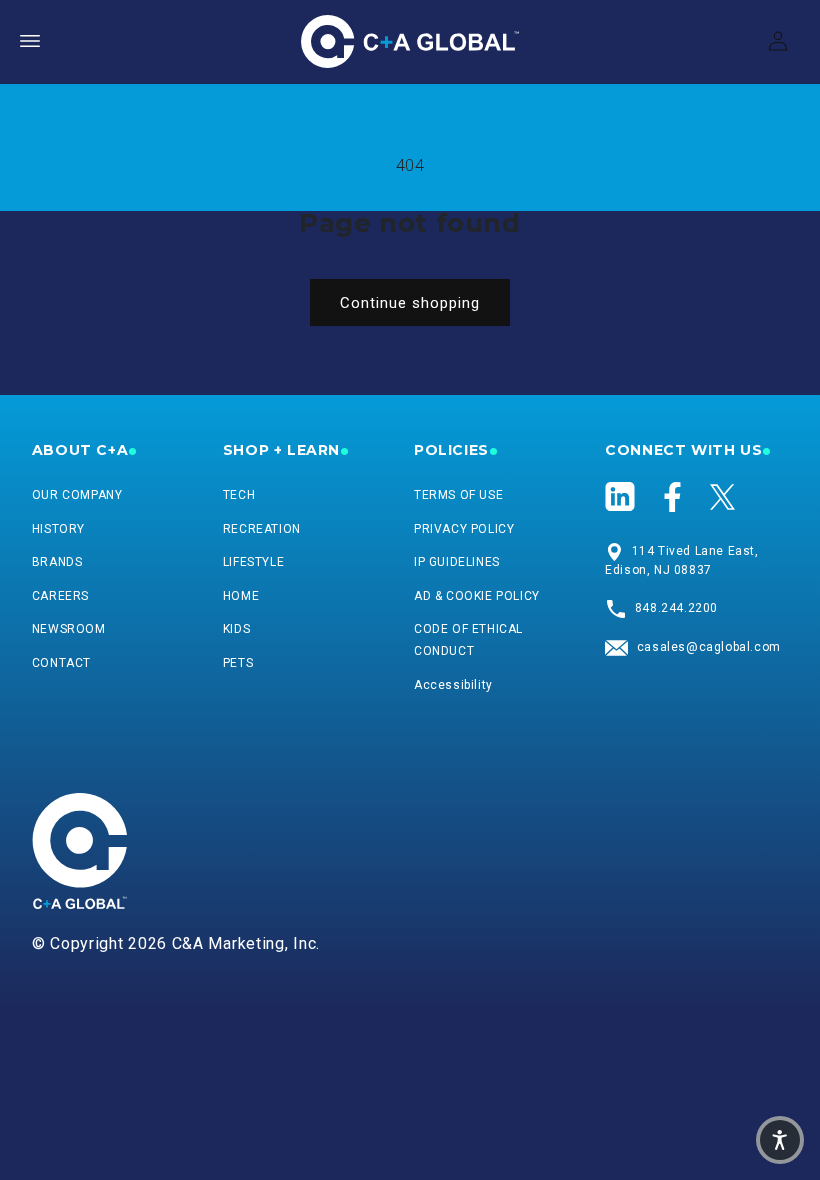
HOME (241, 596)
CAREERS (60, 596)
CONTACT (61, 663)
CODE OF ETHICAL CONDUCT (468, 640)
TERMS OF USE (458, 495)
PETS (238, 663)
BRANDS (57, 562)
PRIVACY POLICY (464, 529)
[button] (30, 41)
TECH (239, 495)
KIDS (236, 629)
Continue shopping (410, 303)
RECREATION (262, 529)
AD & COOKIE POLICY (477, 596)
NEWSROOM (69, 629)
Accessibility (453, 685)
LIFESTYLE (253, 562)
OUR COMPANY (77, 495)
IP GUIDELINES (457, 562)
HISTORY (58, 529)
